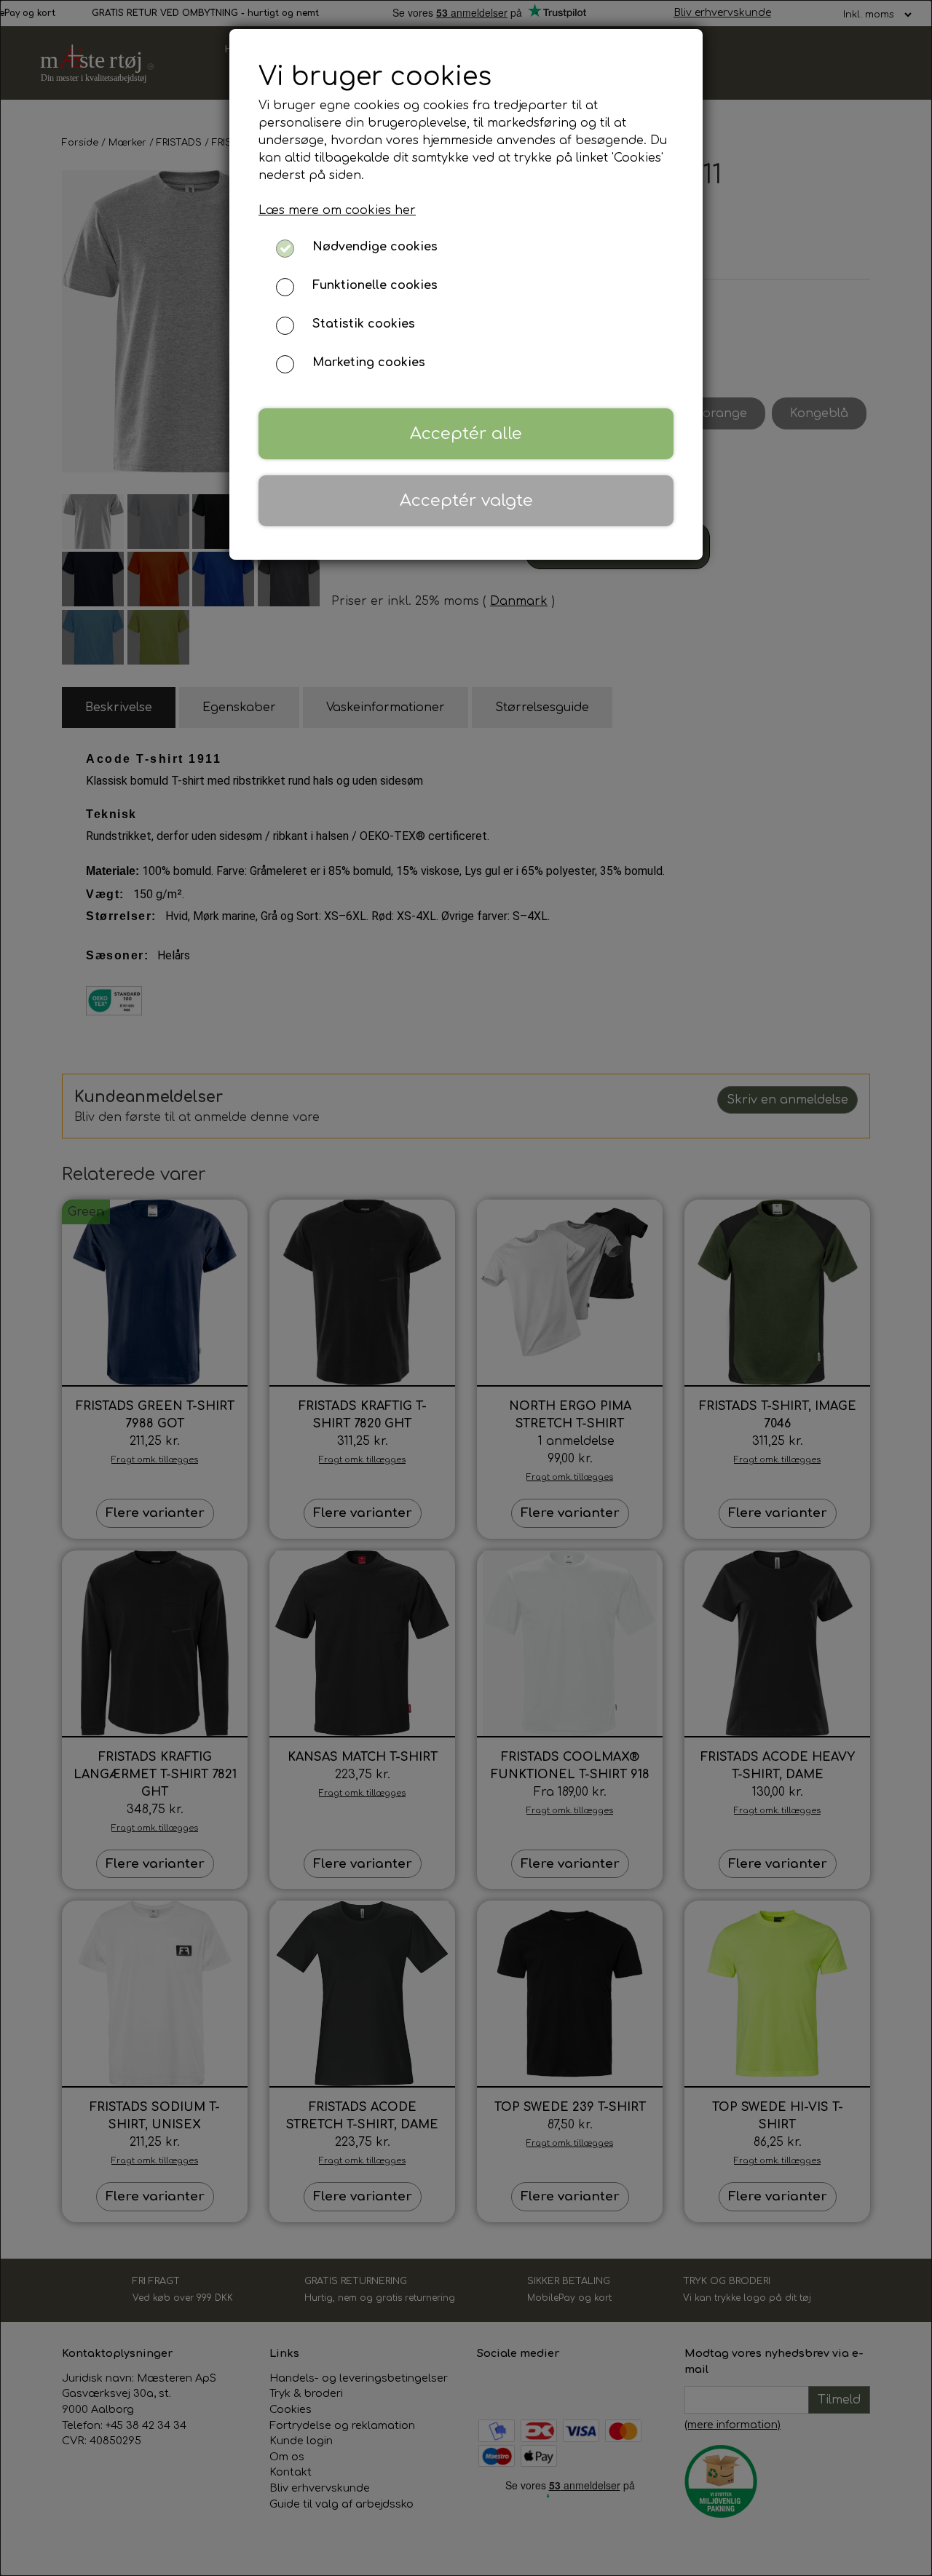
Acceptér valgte (466, 500)
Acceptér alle (466, 433)
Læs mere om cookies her (337, 210)
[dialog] (466, 1288)
